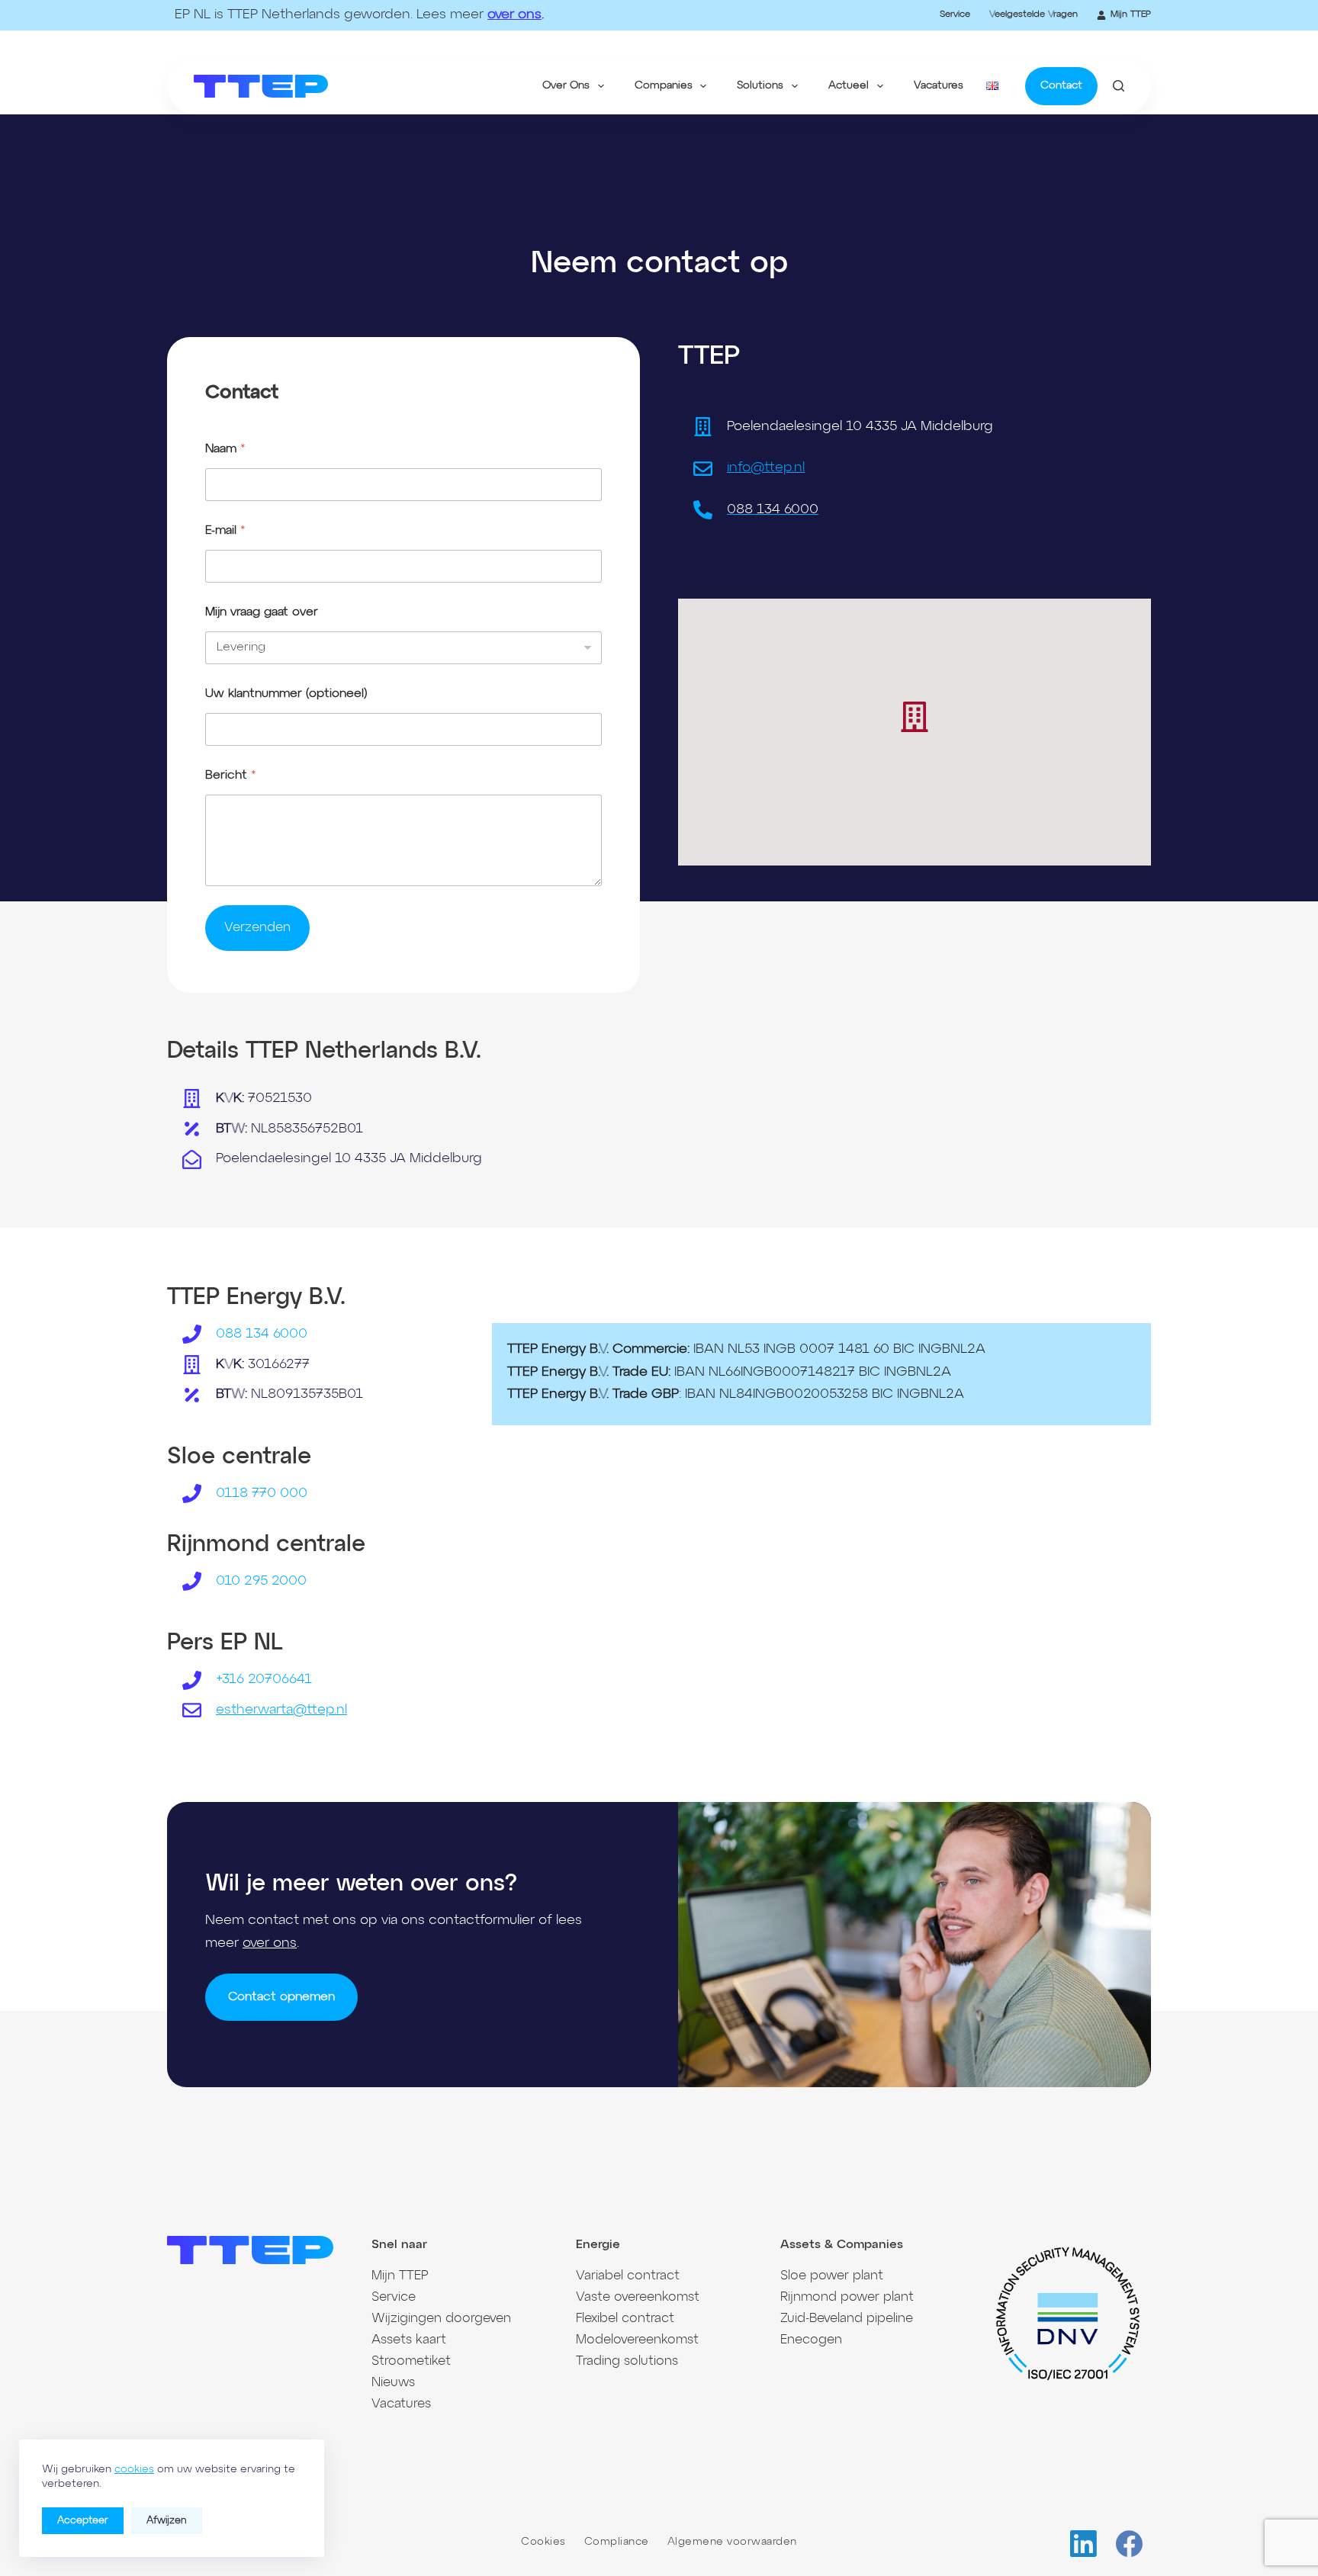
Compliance (617, 2542)
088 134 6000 (262, 1334)
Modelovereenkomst (637, 2340)
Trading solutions (627, 2361)
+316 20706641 (264, 1679)
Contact (1061, 85)
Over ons (566, 85)
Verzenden (257, 928)
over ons (514, 14)
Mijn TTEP (1131, 14)
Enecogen (811, 2340)
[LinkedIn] (1083, 2544)
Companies (664, 85)
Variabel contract (628, 2276)
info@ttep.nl (766, 467)
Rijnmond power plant (847, 2297)
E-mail (225, 531)
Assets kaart (409, 2340)
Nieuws (393, 2383)
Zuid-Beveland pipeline (847, 2319)
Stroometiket (411, 2361)
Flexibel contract (625, 2319)
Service (955, 14)
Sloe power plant (832, 2276)
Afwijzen (167, 2521)
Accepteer (83, 2521)
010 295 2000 (261, 1581)
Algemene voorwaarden (732, 2542)
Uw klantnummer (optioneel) (286, 694)
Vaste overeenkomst (638, 2297)
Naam (225, 449)
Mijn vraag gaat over (262, 612)
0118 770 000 (262, 1493)
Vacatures (939, 85)
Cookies (543, 2542)
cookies (134, 2469)
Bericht (231, 776)
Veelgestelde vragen (1034, 14)
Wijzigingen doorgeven (441, 2319)
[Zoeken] (1119, 86)
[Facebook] (1129, 2544)
